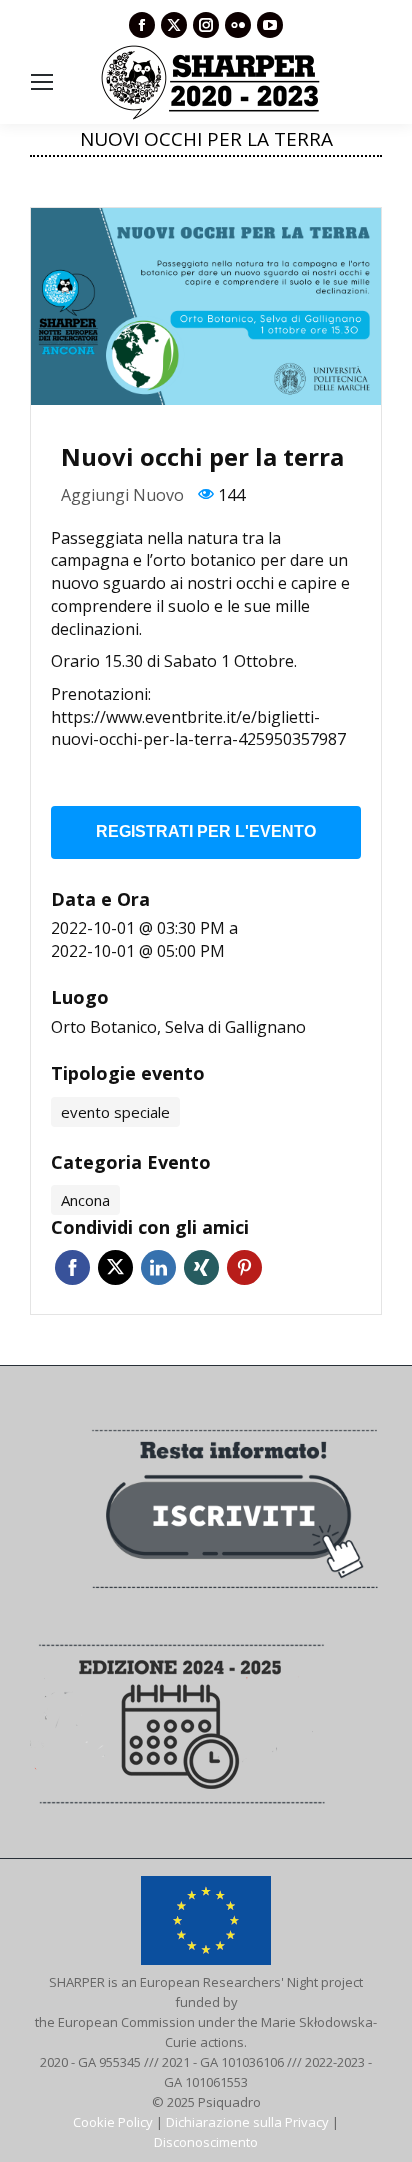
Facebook (72, 1267)
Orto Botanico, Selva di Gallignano (178, 1027)
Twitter (115, 1267)
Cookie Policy (113, 2122)
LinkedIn (158, 1267)
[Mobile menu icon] (42, 82)
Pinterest (244, 1267)
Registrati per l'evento (206, 831)
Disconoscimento (206, 2142)
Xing (201, 1267)
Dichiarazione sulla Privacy (247, 2122)
